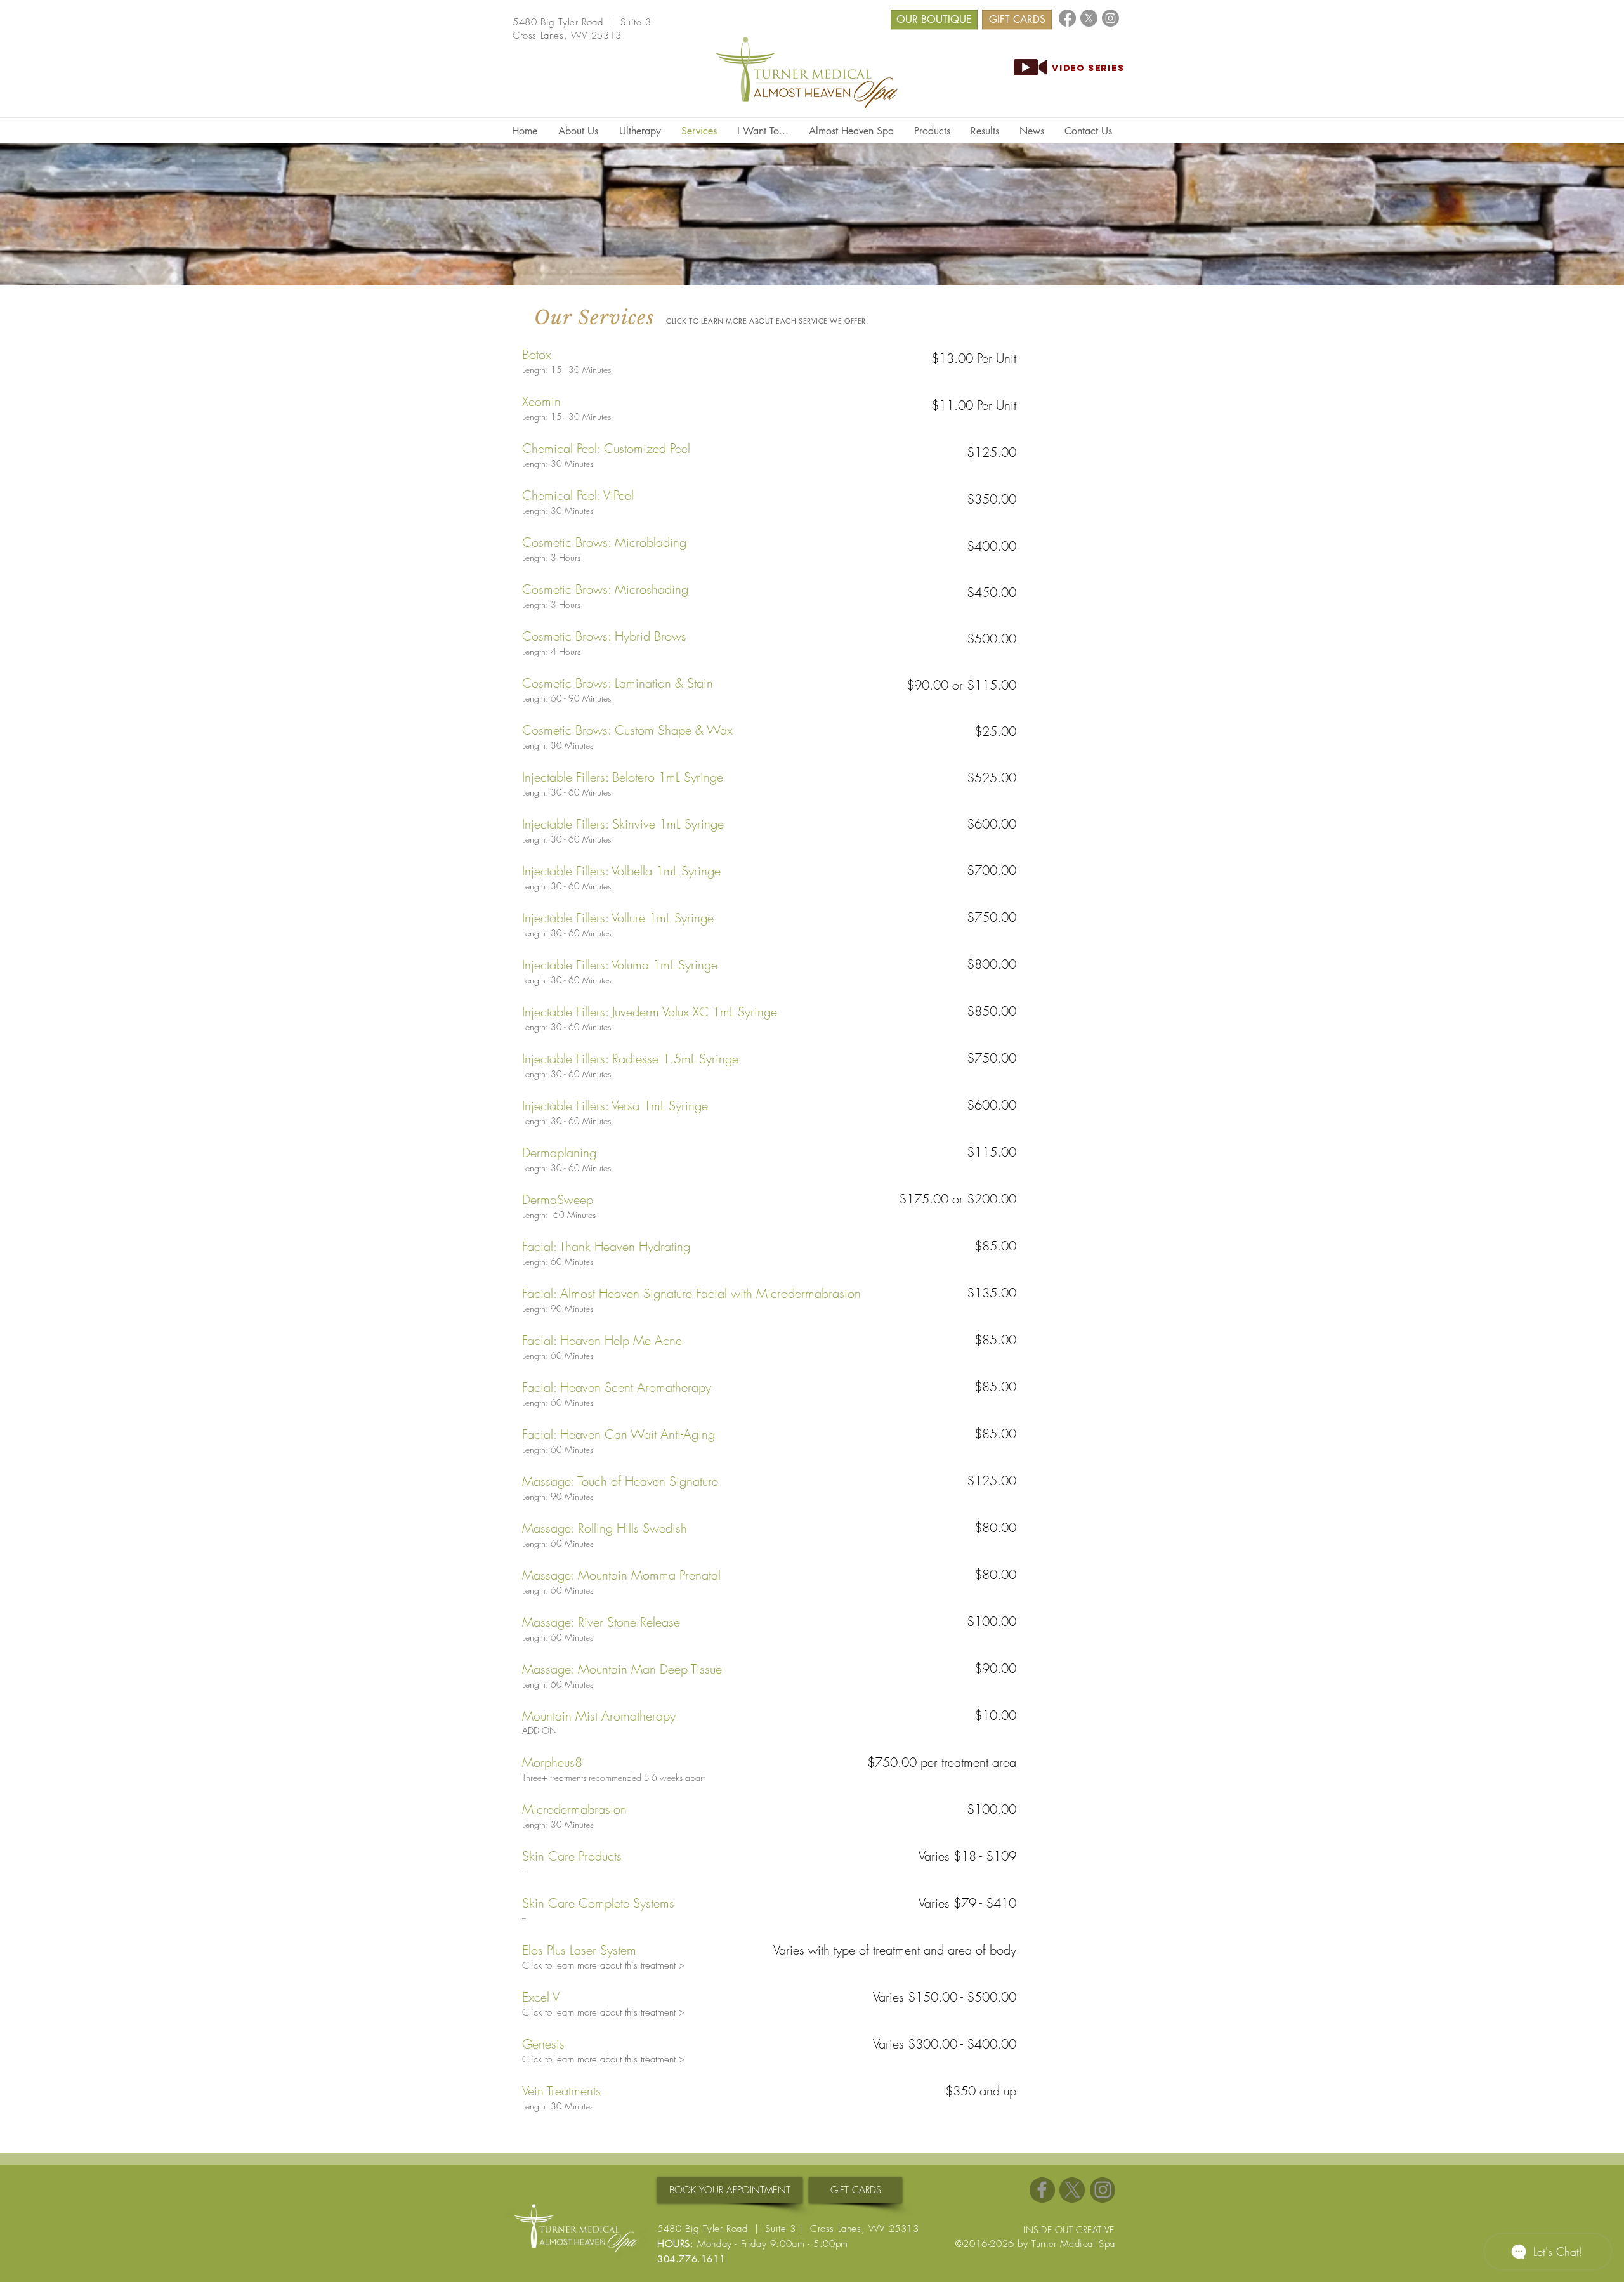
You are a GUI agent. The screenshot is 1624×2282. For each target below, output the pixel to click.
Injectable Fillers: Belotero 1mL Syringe (623, 777)
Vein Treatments (561, 2091)
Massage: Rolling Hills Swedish (605, 1528)
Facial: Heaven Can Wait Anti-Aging (619, 1434)
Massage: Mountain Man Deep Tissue (622, 1669)
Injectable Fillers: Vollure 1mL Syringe (618, 918)
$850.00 (992, 1011)
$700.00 (992, 870)
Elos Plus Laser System (579, 1950)
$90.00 (995, 1668)
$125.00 (992, 452)
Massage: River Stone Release (601, 1622)
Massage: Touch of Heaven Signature (620, 1481)
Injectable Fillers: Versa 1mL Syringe (615, 1105)
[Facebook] (1067, 18)
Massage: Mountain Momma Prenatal (621, 1575)
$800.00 (992, 964)
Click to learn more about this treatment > (603, 1965)
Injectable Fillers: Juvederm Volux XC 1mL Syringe (650, 1012)
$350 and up (981, 2091)
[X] (1089, 18)
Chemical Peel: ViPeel (578, 495)
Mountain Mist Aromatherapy (599, 1716)
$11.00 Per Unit (974, 405)
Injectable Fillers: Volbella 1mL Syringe (621, 871)
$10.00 (995, 1715)
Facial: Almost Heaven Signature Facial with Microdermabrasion (691, 1293)
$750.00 (992, 917)
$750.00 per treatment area (942, 1762)
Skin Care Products (572, 1856)
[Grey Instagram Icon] (1103, 2190)
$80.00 (995, 1527)
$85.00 (995, 1246)
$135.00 (992, 1293)
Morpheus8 (552, 1762)
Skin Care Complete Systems (598, 1903)
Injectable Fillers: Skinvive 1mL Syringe (623, 824)
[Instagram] (1110, 18)
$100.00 (992, 1621)
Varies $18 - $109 (967, 1856)
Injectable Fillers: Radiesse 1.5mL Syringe (630, 1059)
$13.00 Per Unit (974, 358)
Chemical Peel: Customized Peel (606, 448)
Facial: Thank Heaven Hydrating (606, 1246)
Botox (537, 354)
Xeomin (541, 401)
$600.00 (992, 824)
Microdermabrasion (574, 1809)
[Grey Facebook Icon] (1042, 2190)
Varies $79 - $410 (967, 1903)
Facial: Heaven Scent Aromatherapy (617, 1387)
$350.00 (992, 499)
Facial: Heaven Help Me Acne (602, 1340)
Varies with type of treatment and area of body (895, 1950)
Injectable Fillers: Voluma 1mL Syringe (620, 965)
